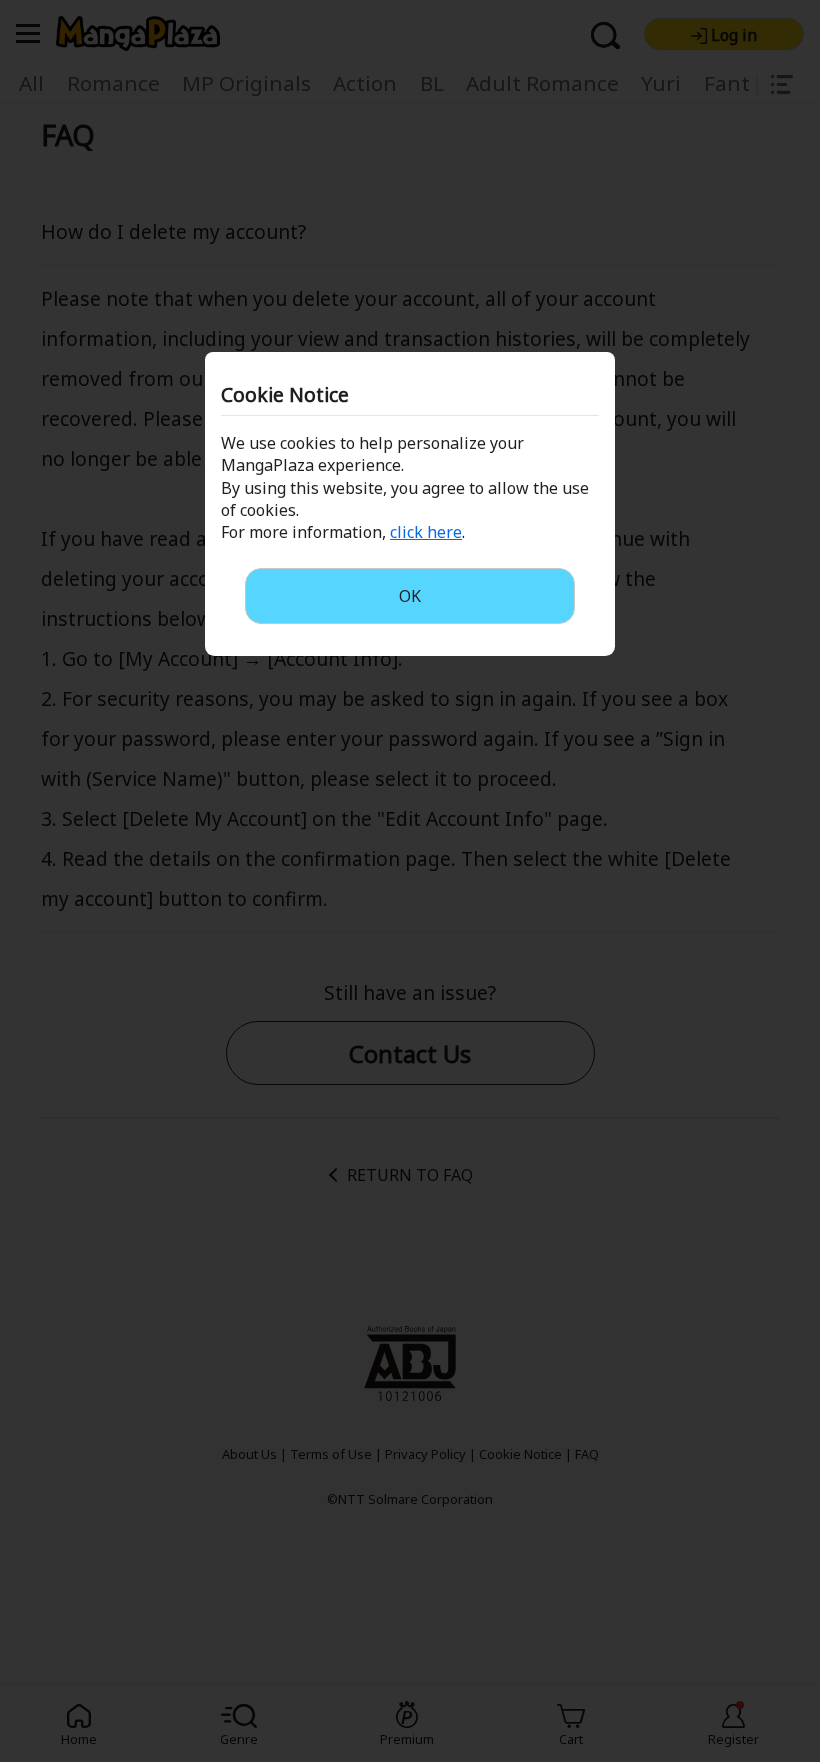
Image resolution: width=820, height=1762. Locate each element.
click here (426, 532)
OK (410, 596)
